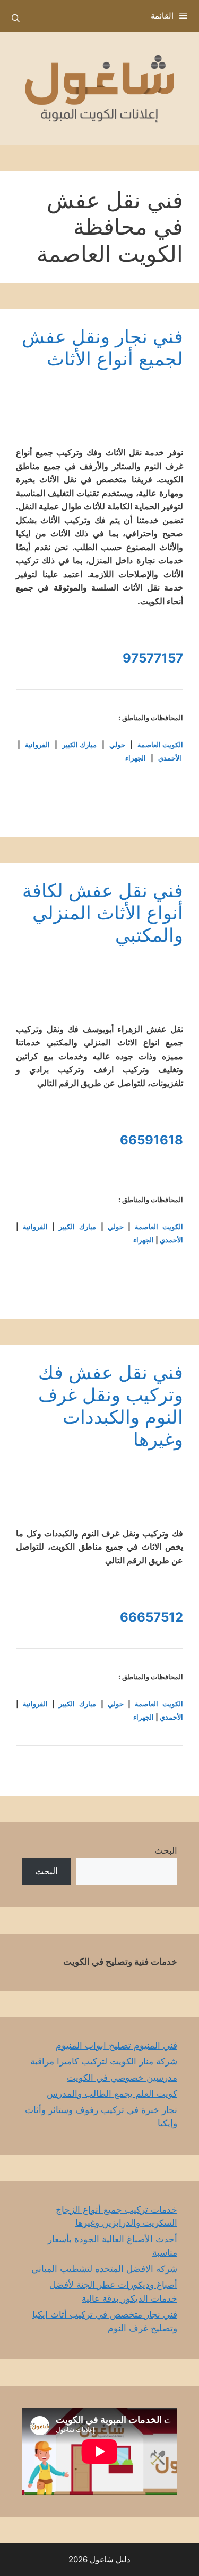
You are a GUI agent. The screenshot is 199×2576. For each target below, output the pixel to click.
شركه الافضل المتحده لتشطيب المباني (104, 2269)
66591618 (152, 1140)
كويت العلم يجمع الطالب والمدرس (112, 2094)
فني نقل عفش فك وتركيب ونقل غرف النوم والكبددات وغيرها (111, 1406)
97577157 (153, 658)
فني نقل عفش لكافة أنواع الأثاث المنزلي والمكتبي (103, 913)
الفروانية (37, 745)
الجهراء (136, 758)
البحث (166, 1850)
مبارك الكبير (79, 745)
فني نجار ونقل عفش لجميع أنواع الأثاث (102, 347)
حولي (117, 745)
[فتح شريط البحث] (16, 19)
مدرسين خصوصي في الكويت (122, 2078)
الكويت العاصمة (160, 745)
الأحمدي (170, 758)
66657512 (152, 1617)
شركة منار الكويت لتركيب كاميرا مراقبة (104, 2061)
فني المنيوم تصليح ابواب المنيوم (116, 2045)
